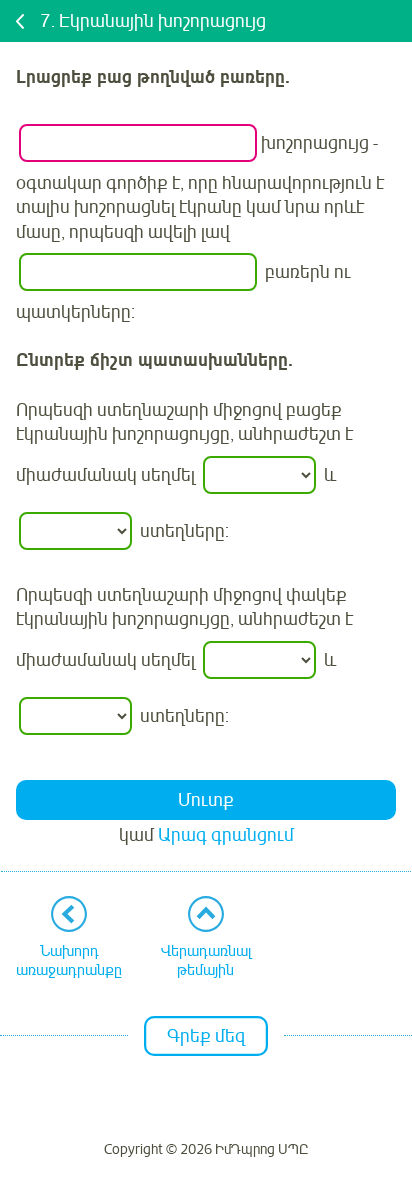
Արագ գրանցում (226, 835)
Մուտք (206, 800)
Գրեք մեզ (206, 1036)
